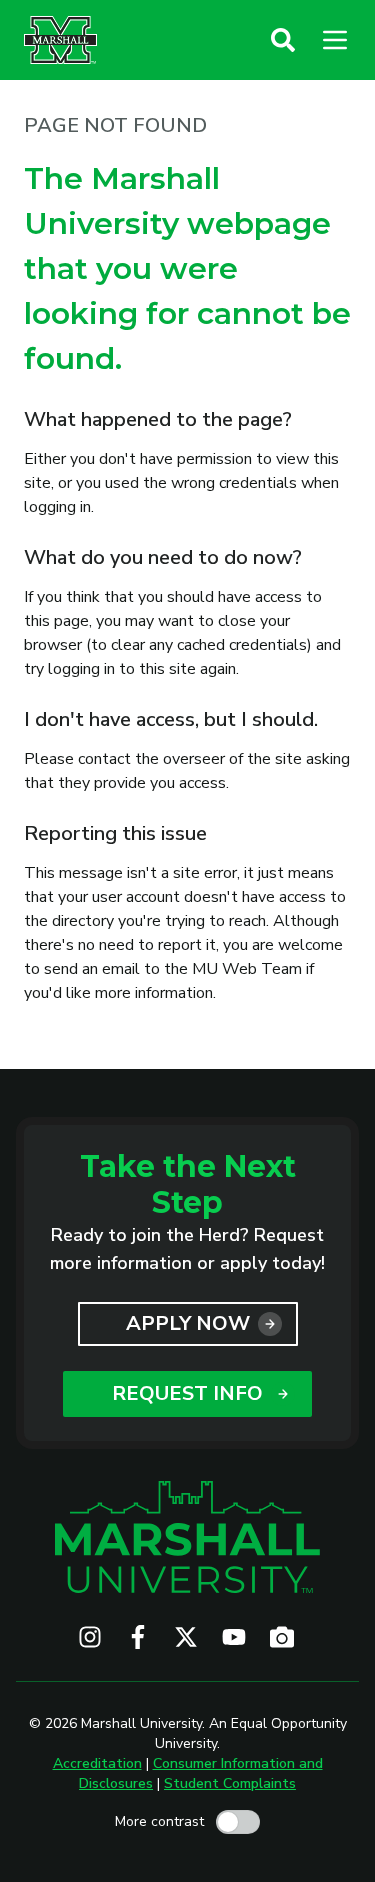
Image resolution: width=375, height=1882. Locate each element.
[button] (283, 40)
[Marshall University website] (60, 40)
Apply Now (188, 1323)
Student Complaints (230, 1783)
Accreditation (97, 1763)
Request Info (187, 1393)
